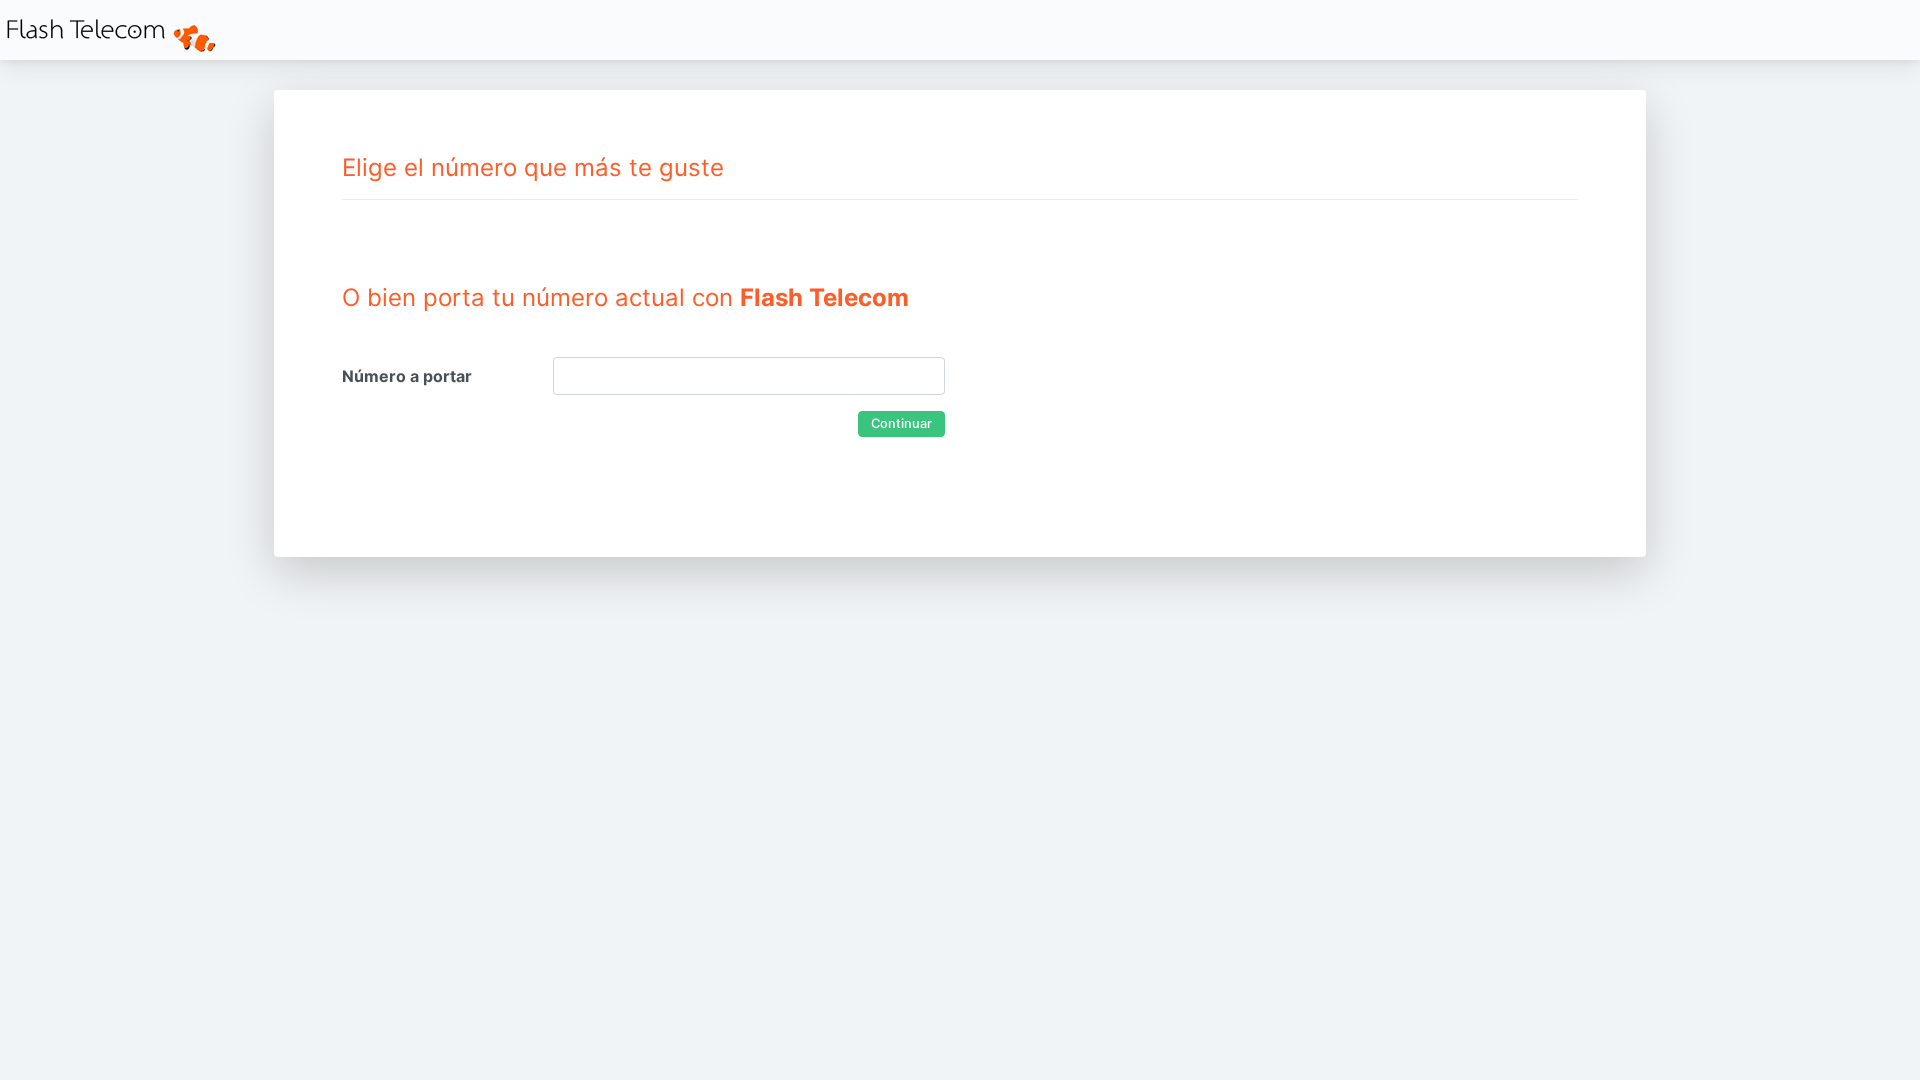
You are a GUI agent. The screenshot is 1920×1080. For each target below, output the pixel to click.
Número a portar (407, 376)
